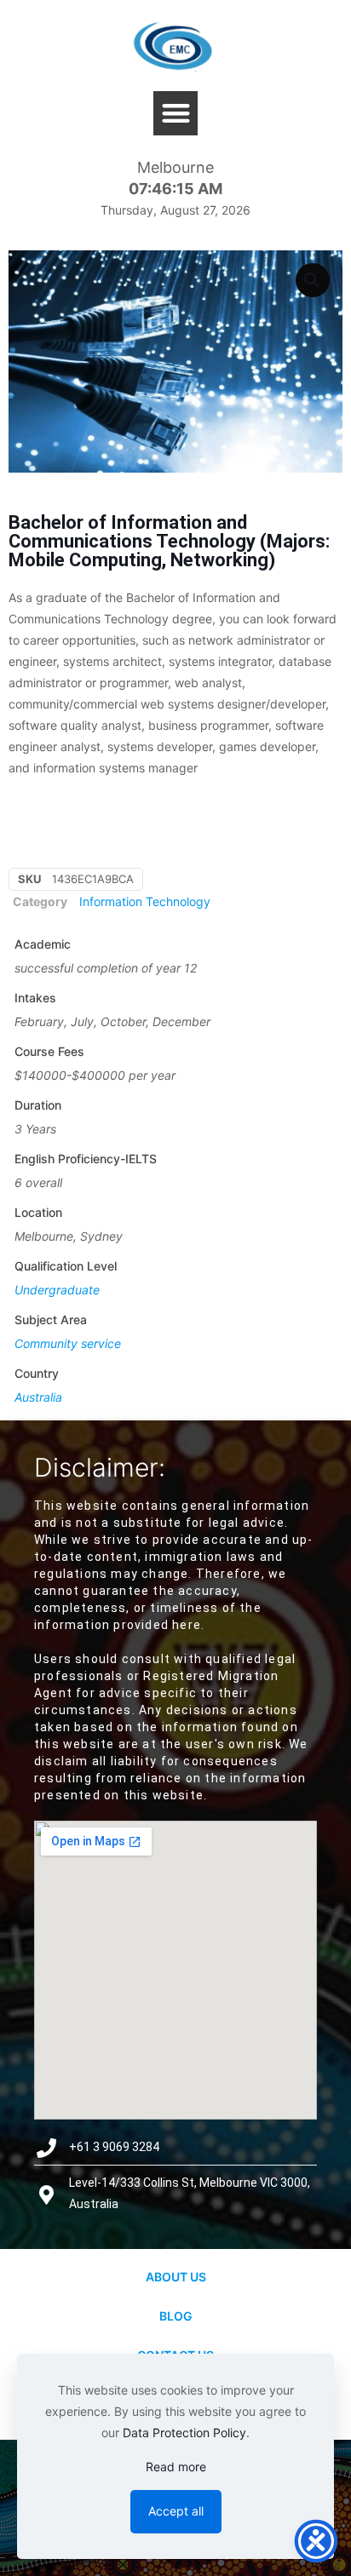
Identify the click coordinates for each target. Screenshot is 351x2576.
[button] (176, 114)
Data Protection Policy (184, 2433)
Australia (38, 1397)
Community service (68, 1343)
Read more (176, 2467)
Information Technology (145, 901)
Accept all (176, 2511)
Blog (176, 2316)
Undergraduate (57, 1290)
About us (176, 2277)
